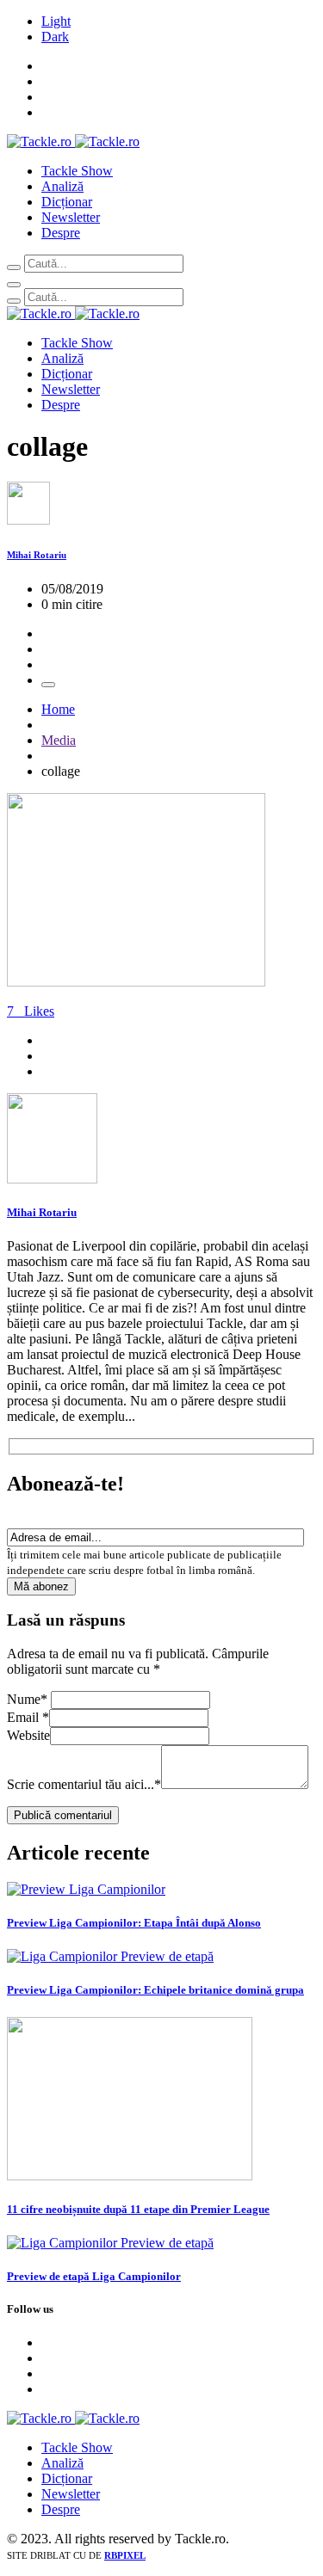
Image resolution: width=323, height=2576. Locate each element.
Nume (27, 1699)
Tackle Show (77, 171)
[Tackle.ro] (73, 141)
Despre (61, 233)
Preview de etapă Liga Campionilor (94, 2276)
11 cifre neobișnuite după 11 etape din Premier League (138, 2209)
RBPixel (125, 2555)
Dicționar (67, 202)
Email (28, 1717)
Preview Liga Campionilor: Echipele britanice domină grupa (155, 1990)
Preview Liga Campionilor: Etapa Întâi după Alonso (134, 1923)
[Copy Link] (48, 685)
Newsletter (71, 217)
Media (59, 740)
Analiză (62, 186)
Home (58, 709)
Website (28, 1735)
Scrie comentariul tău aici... (84, 1784)
